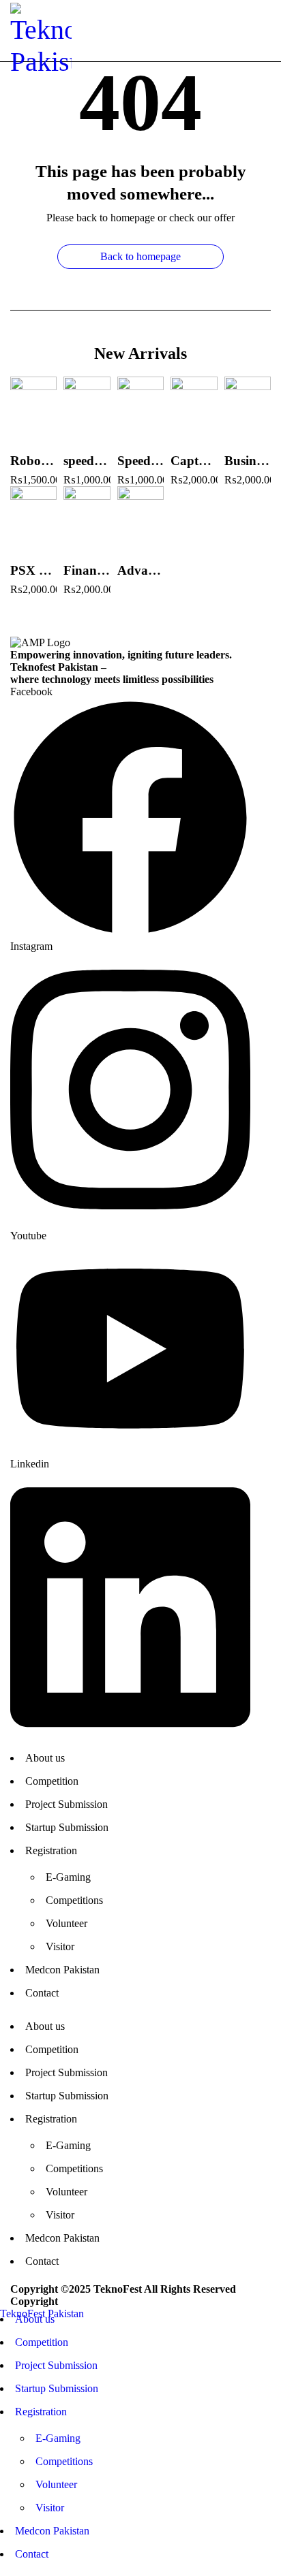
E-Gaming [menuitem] (58, 2438)
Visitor (60, 1946)
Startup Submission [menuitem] (57, 2388)
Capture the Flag (194, 461)
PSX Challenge (33, 570)
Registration (51, 1850)
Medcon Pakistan (62, 1970)
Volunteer (66, 1923)
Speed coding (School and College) (140, 461)
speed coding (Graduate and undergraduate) (87, 461)
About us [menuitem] (35, 2319)
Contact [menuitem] (32, 2554)
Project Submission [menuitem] (56, 2365)
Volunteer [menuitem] (56, 2484)
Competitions (74, 1900)
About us (45, 1758)
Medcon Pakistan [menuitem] (52, 2531)
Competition (52, 1781)
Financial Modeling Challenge (87, 570)
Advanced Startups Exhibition (140, 570)
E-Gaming (68, 1877)
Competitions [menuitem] (64, 2461)
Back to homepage (140, 256)
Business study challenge (248, 461)
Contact (42, 1993)
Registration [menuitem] (41, 2412)
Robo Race (33, 461)
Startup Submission (67, 1827)
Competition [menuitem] (42, 2342)
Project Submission (66, 1804)
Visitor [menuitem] (50, 2508)
